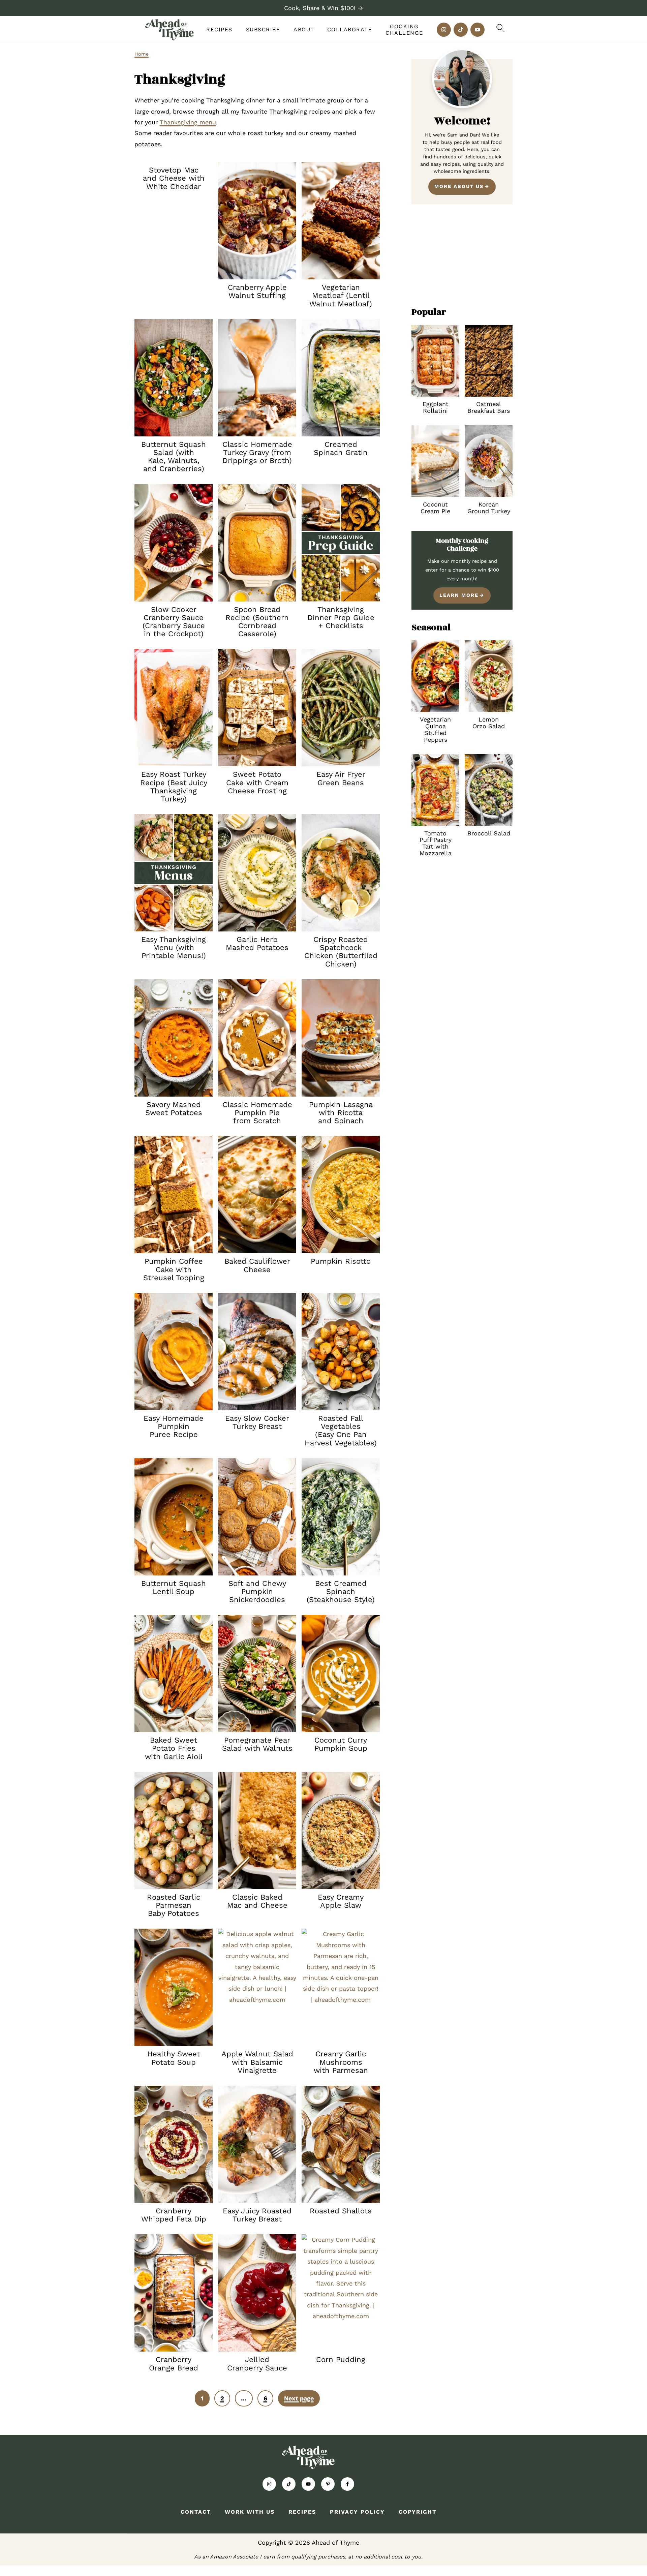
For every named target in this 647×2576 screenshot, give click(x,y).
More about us (459, 186)
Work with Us (250, 2512)
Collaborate (350, 29)
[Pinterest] (328, 2484)
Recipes (219, 29)
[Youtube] (477, 30)
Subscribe (263, 29)
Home (142, 54)
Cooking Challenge (404, 30)
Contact (196, 2512)
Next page (299, 2398)
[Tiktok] (461, 30)
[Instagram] (444, 30)
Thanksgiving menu (188, 122)
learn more (459, 595)
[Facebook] (347, 2484)
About (304, 29)
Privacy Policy (357, 2512)
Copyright (418, 2512)
